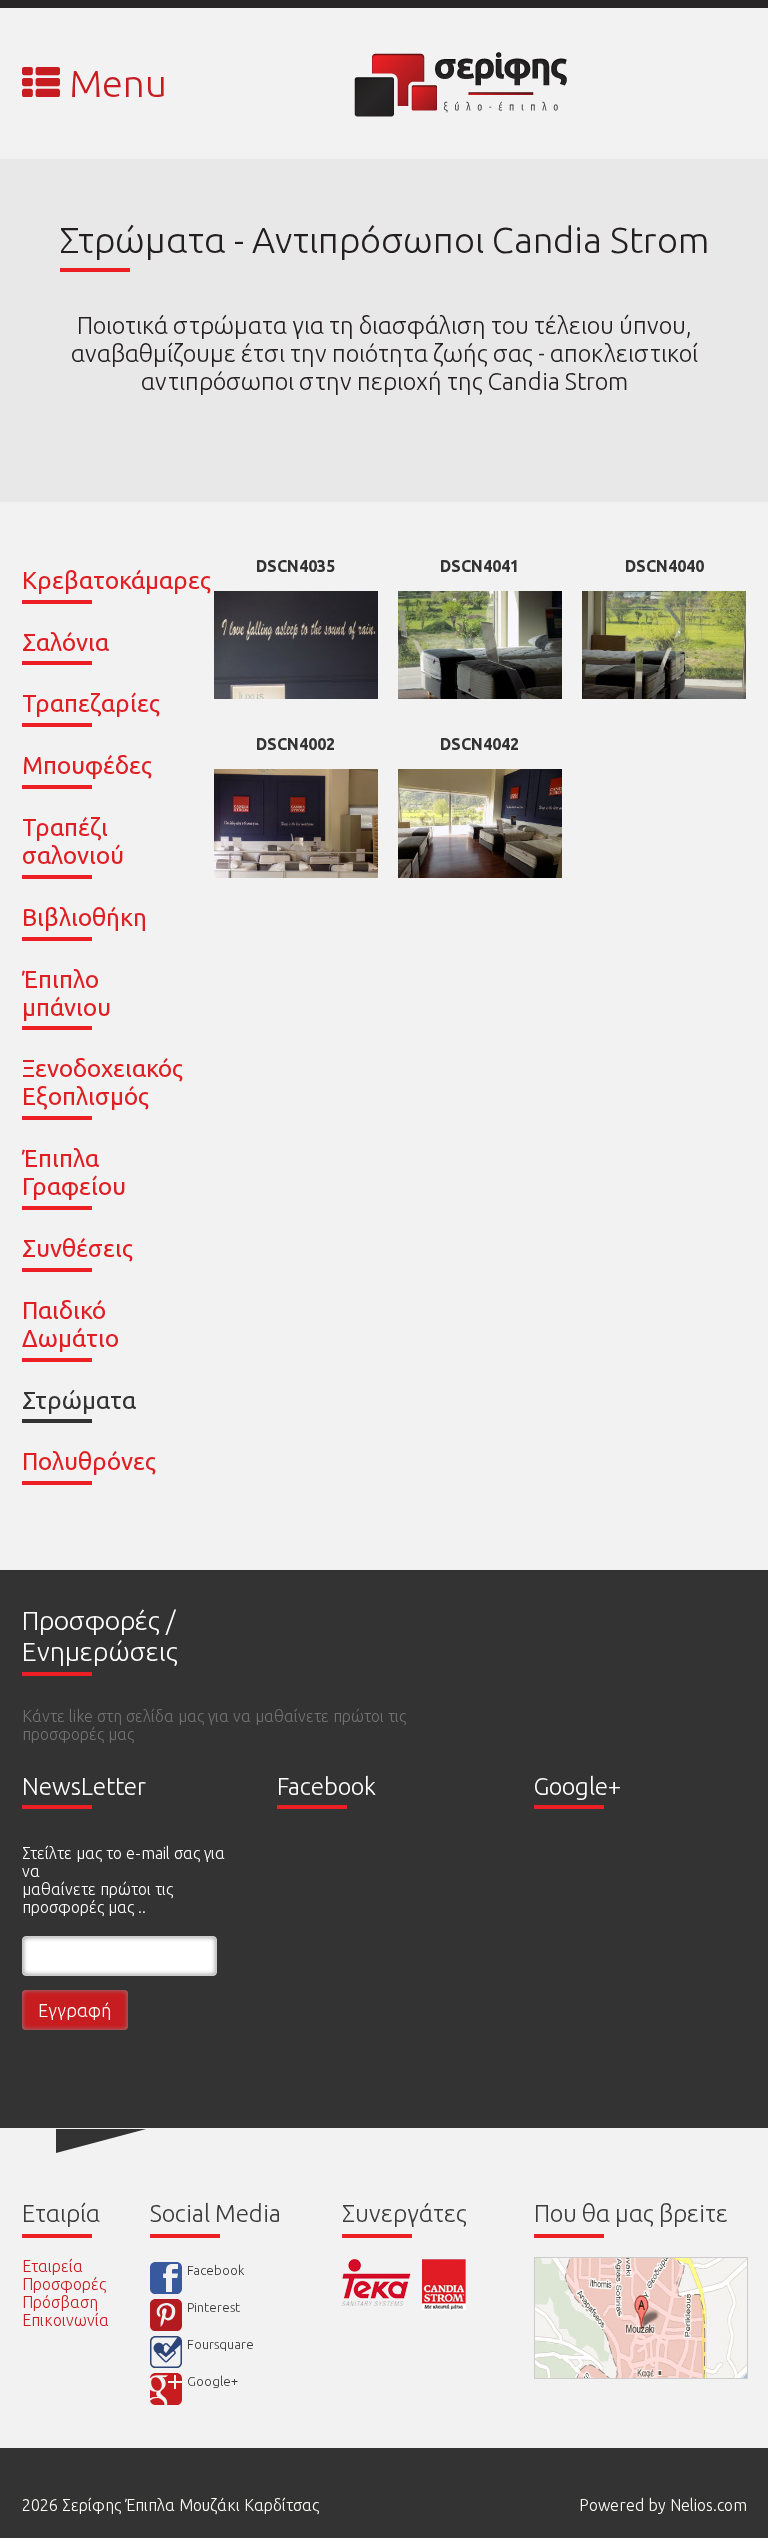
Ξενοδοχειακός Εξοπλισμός (102, 1082)
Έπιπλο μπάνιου (66, 993)
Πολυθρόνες (89, 1461)
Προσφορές (64, 2284)
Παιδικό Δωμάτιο (70, 1324)
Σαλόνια (65, 642)
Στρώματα (79, 1400)
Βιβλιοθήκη (84, 917)
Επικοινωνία (65, 2320)
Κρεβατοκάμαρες (116, 580)
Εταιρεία (52, 2266)
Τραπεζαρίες (91, 703)
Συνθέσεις (77, 1248)
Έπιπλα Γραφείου (74, 1172)
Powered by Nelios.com (663, 2505)
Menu (113, 83)
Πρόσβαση (60, 2302)
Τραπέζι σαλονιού (73, 841)
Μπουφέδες (87, 765)
